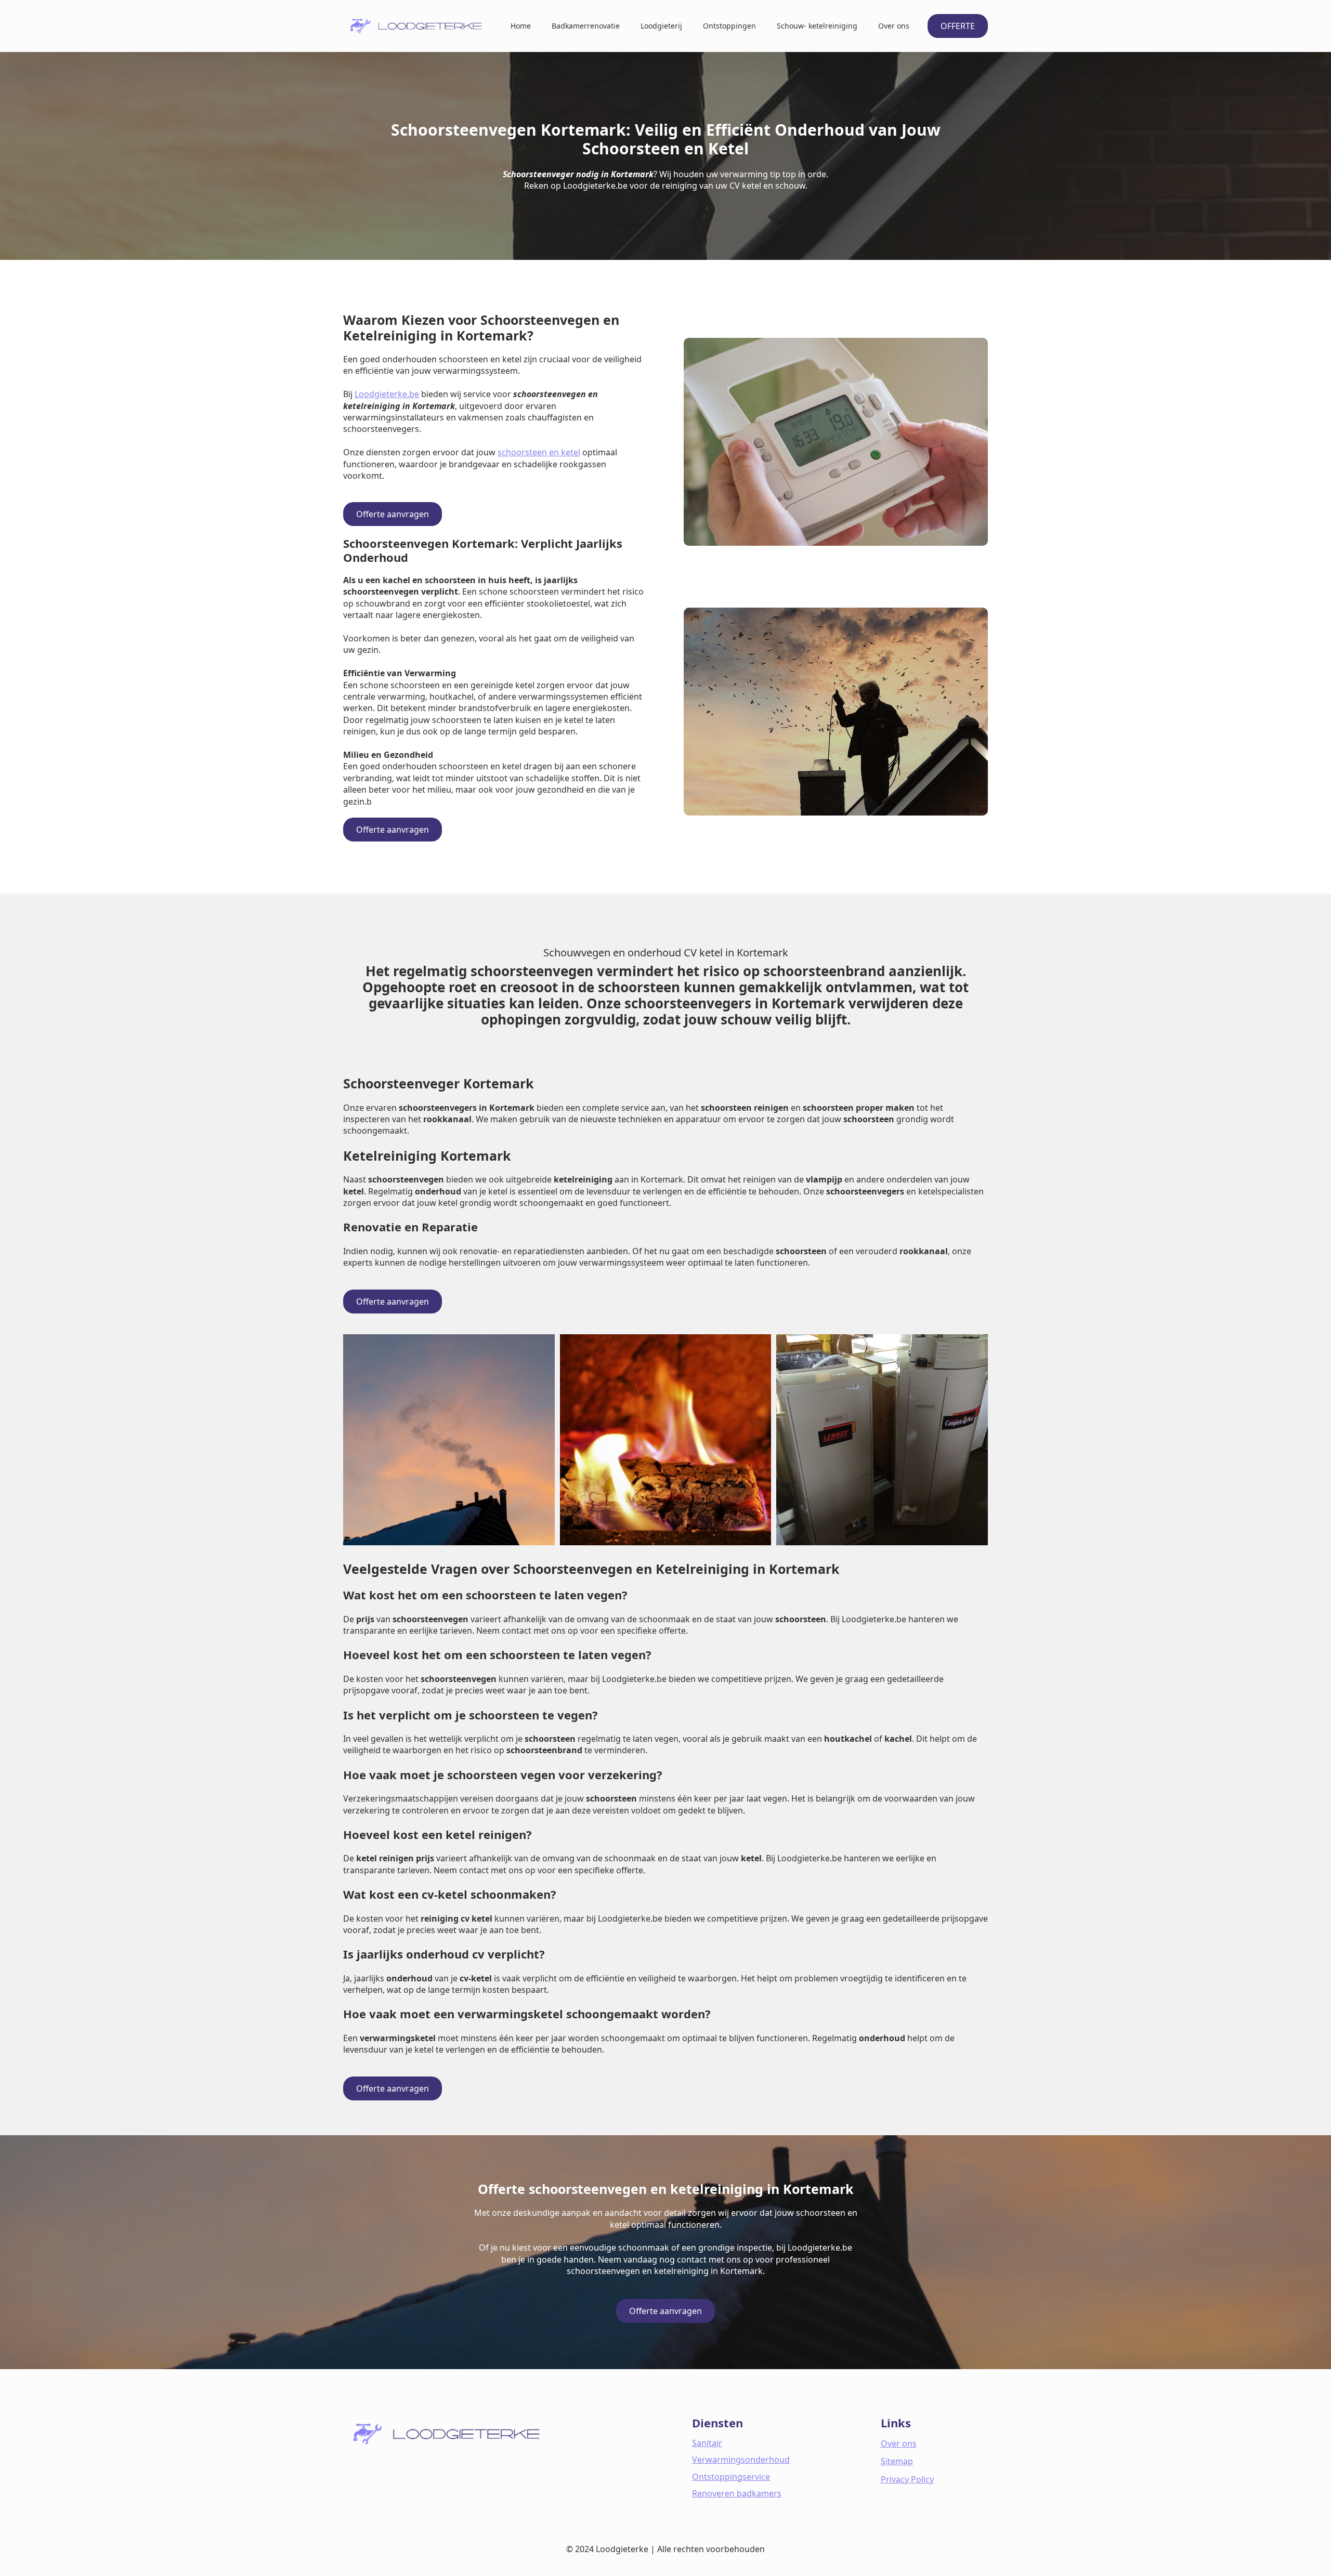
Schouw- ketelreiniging (817, 26)
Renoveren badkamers (737, 2493)
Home (521, 26)
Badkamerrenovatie (586, 26)
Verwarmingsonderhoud (741, 2460)
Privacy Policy (907, 2479)
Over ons (894, 26)
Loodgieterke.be (387, 394)
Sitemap (897, 2461)
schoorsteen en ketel (539, 452)
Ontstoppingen (729, 26)
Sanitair (707, 2443)
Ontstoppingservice (731, 2477)
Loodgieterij (661, 26)
